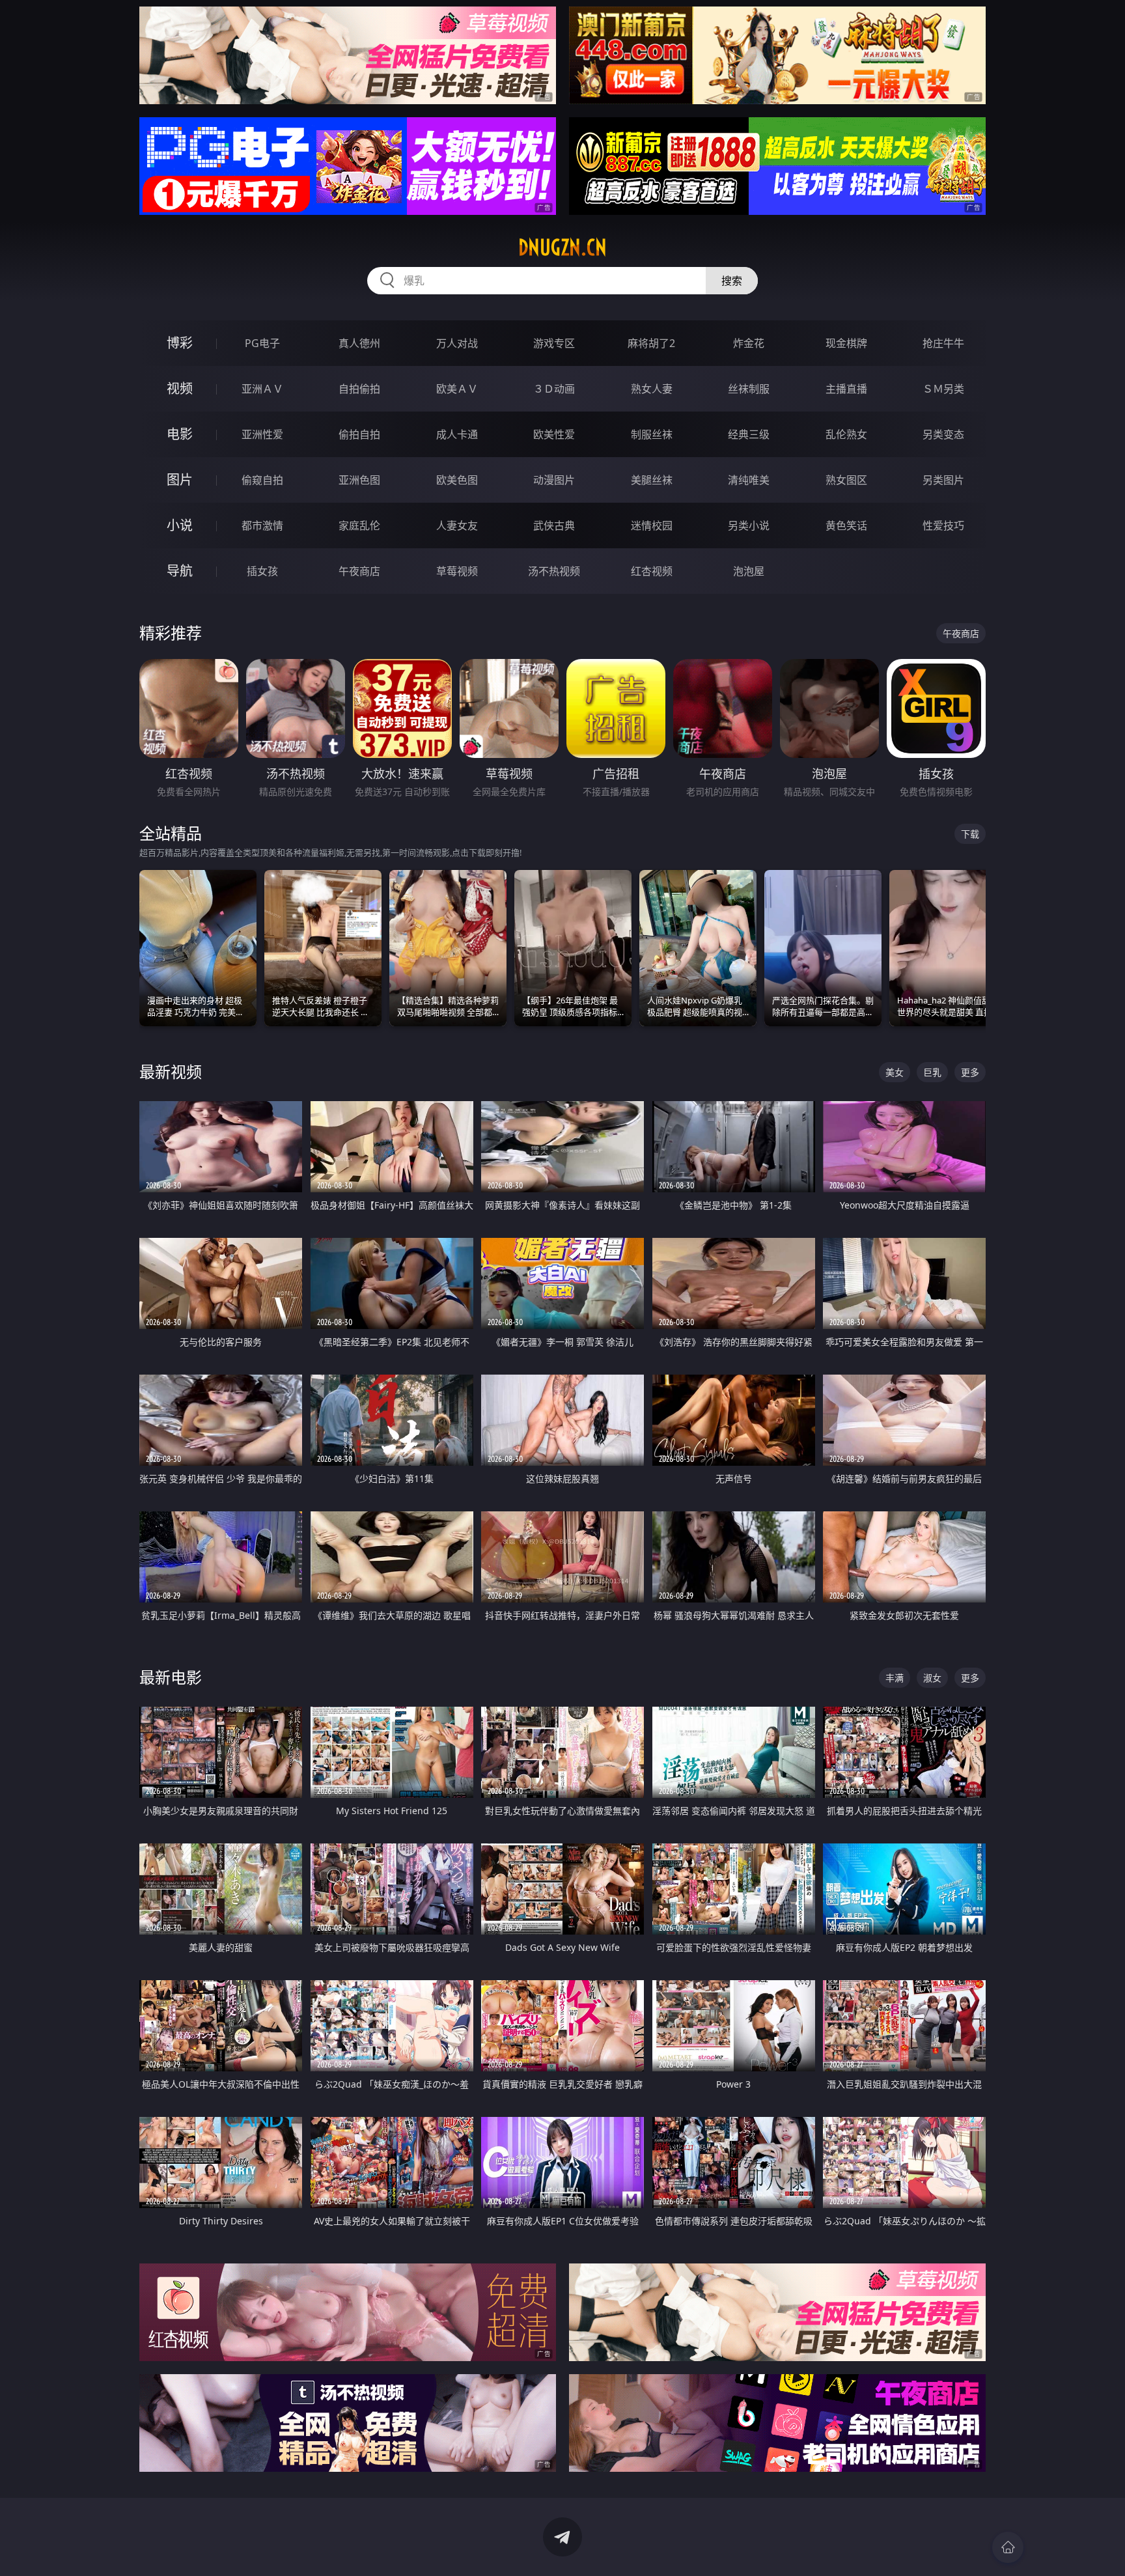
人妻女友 (457, 525)
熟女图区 (846, 480)
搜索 (732, 281)
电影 (180, 434)
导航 (180, 571)
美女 (895, 1072)
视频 (180, 388)
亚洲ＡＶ (262, 389)
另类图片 (943, 480)
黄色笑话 (846, 525)
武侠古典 (554, 525)
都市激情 (262, 525)
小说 (180, 525)
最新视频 (171, 1071)
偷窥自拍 (262, 480)
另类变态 (943, 434)
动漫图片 (554, 480)
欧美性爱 (554, 434)
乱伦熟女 (846, 434)
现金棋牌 (846, 343)
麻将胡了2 (651, 343)
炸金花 (749, 343)
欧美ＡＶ (457, 389)
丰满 (895, 1678)
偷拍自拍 (359, 434)
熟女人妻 (652, 389)
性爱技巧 (943, 525)
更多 (970, 1072)
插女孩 (262, 571)
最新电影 (171, 1677)
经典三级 (749, 434)
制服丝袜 (652, 434)
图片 (180, 480)
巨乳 (932, 1072)
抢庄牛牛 (943, 343)
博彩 (180, 343)
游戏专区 (554, 343)
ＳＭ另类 (943, 389)
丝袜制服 (749, 389)
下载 (970, 834)
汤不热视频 (554, 571)
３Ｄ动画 (554, 389)
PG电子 (262, 343)
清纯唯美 (749, 480)
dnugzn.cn (562, 247)
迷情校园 (652, 525)
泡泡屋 (749, 571)
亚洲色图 (359, 480)
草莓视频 (457, 571)
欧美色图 (457, 480)
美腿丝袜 (652, 480)
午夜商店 (359, 571)
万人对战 (457, 343)
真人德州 (359, 343)
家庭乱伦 (359, 525)
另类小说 (749, 525)
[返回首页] (1008, 2547)
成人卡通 (457, 434)
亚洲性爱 (262, 434)
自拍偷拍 (359, 389)
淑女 (932, 1678)
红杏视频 (652, 571)
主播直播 (846, 389)
